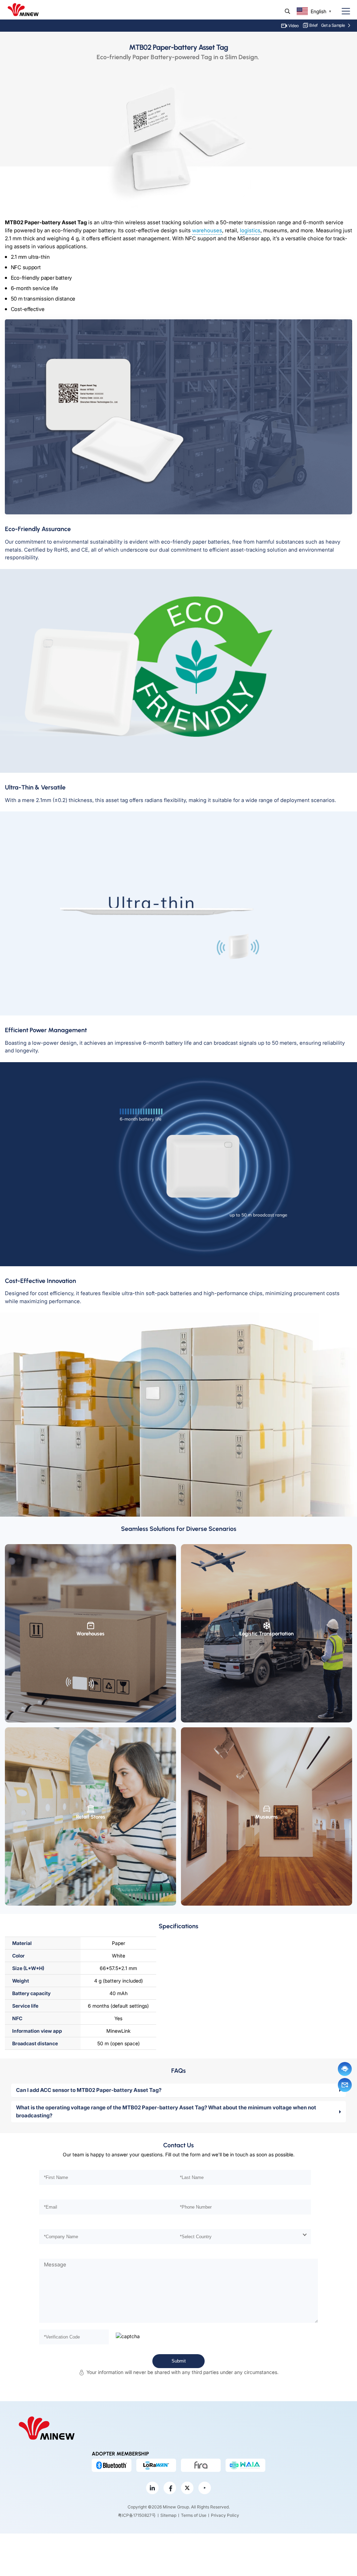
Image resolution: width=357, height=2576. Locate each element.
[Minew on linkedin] (152, 2488)
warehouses (207, 230)
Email (345, 2085)
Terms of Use (194, 2515)
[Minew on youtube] (205, 2488)
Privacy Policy (225, 2515)
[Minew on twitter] (187, 2488)
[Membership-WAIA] (245, 2465)
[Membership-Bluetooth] (112, 2465)
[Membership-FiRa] (201, 2465)
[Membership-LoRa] (156, 2465)
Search (287, 11)
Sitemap (168, 2515)
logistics (250, 230)
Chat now (345, 2069)
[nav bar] (343, 11)
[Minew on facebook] (170, 2488)
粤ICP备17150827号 (137, 2515)
